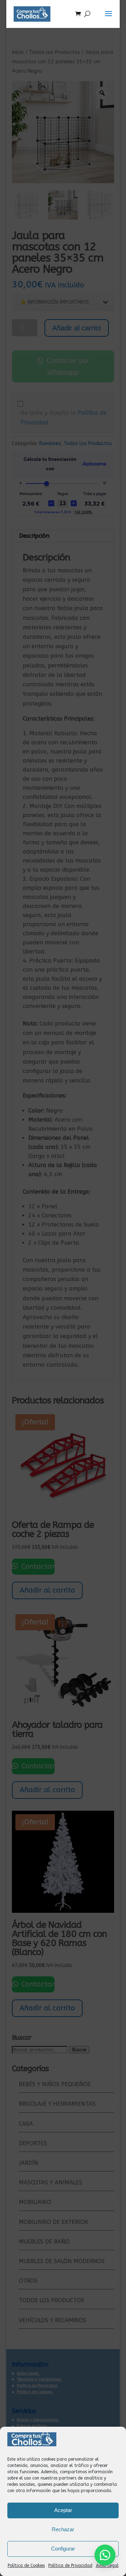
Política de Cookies (26, 2566)
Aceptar (63, 2510)
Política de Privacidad (70, 2566)
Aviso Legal (107, 2566)
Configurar (63, 2549)
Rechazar (63, 2529)
